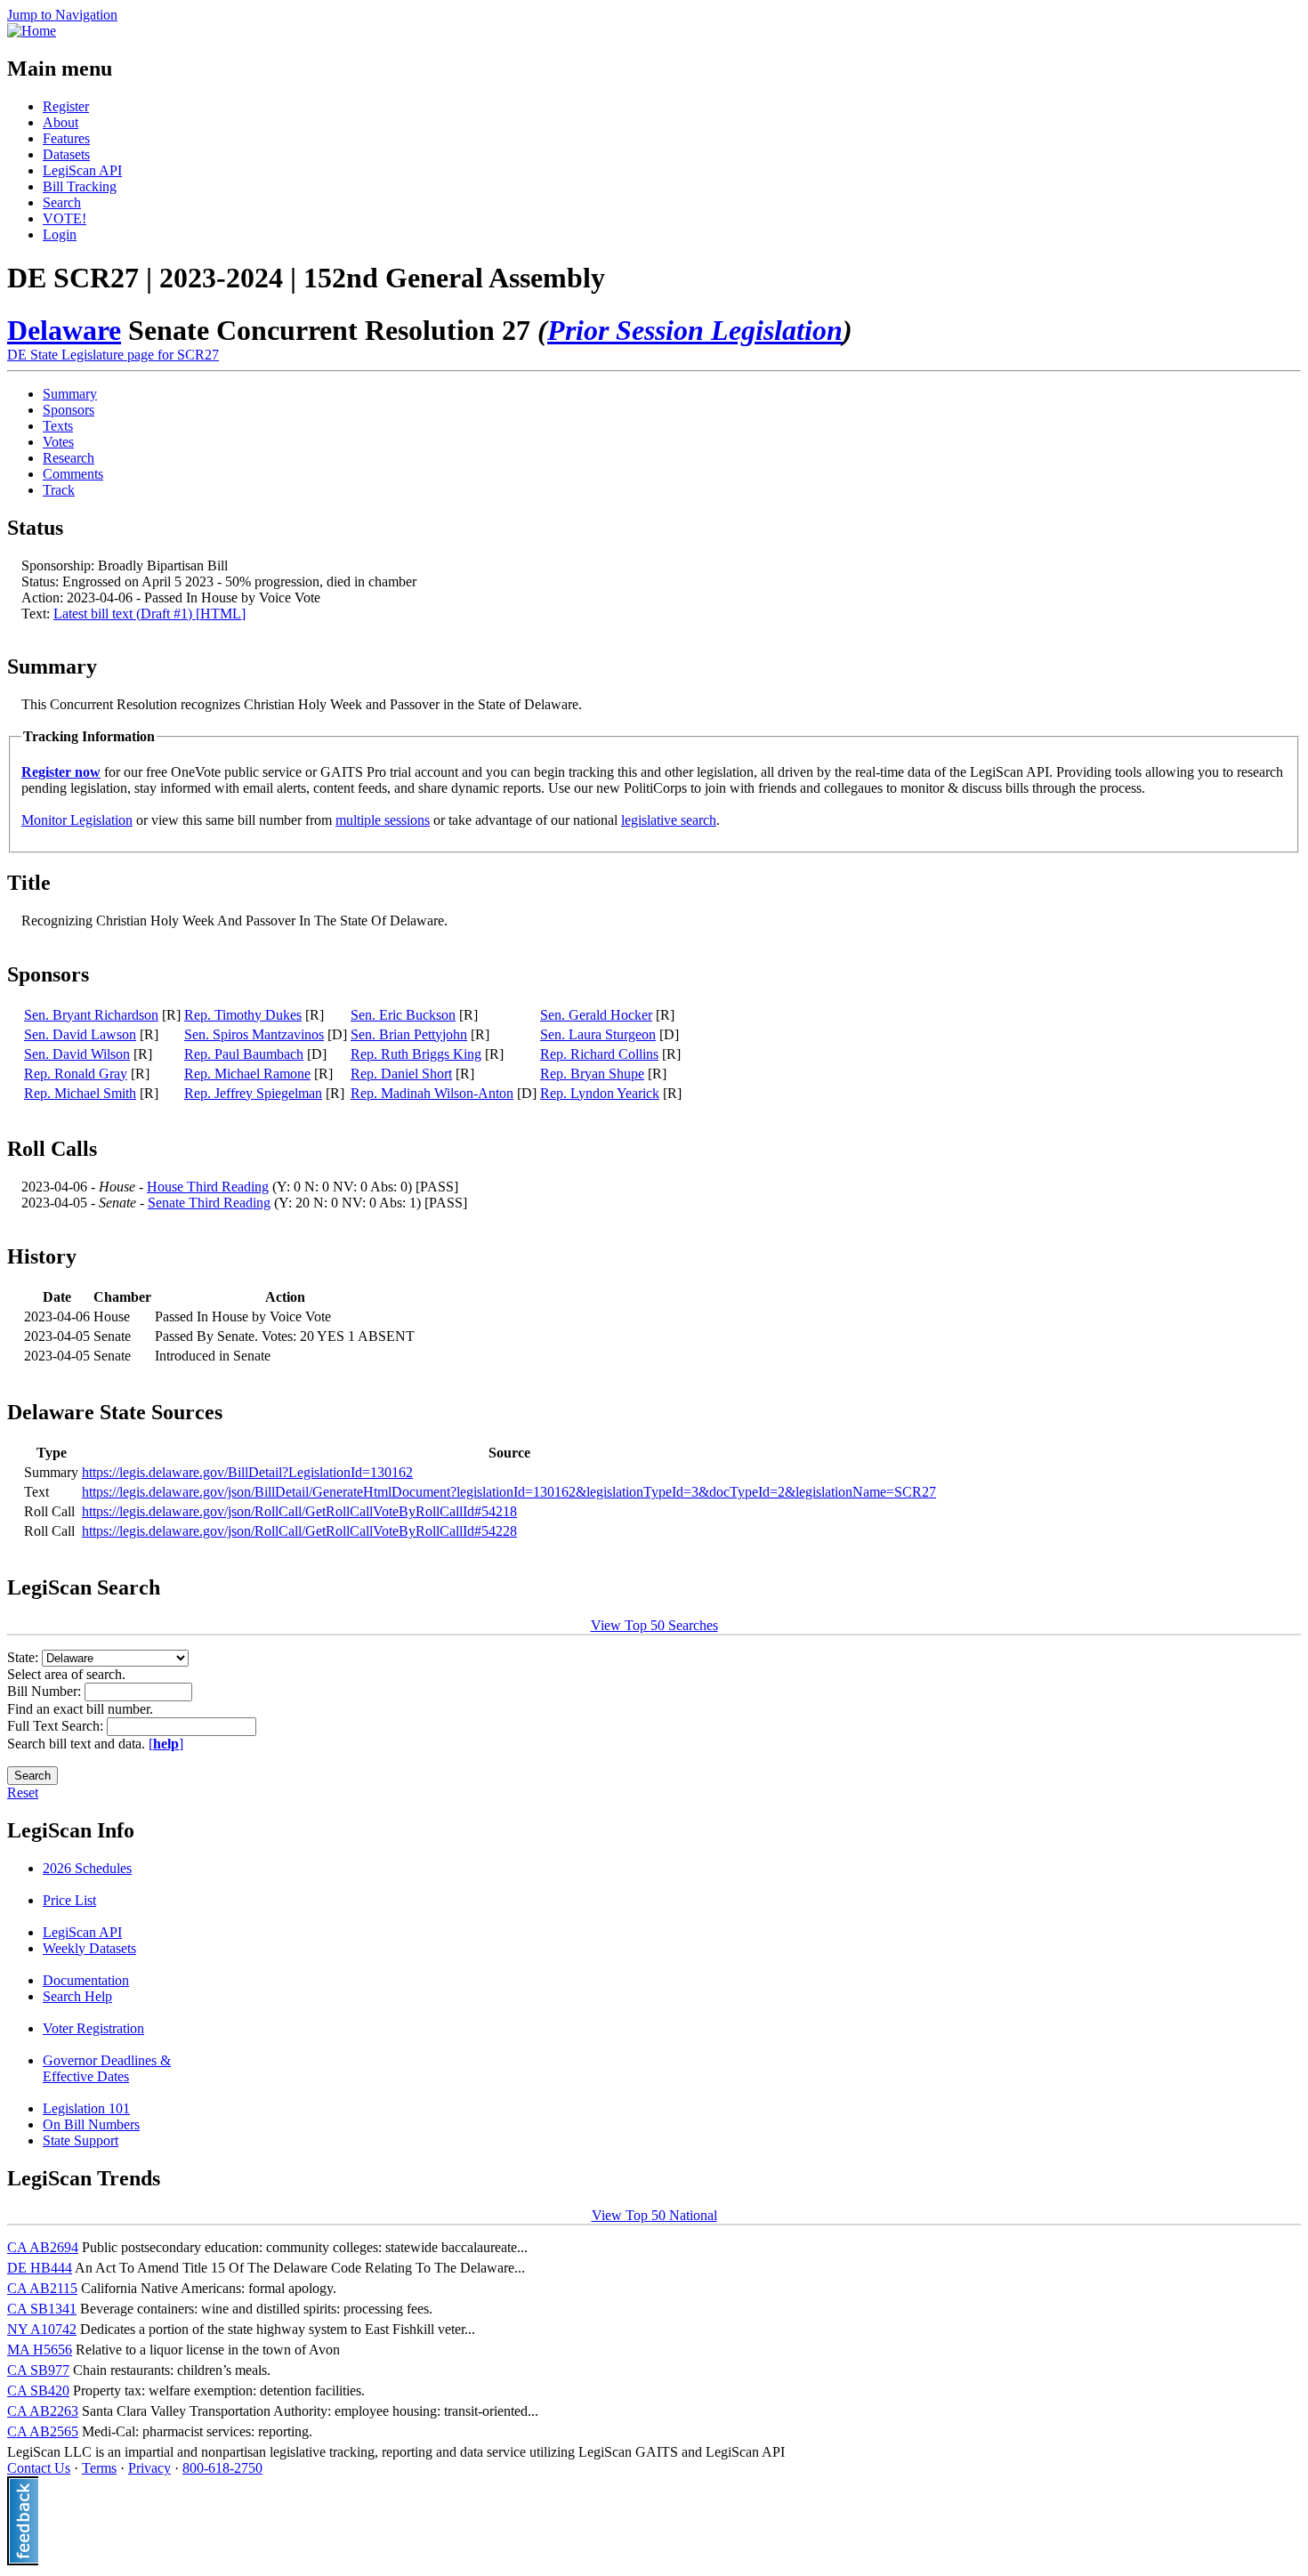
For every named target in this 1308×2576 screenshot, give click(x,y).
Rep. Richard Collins (599, 1054)
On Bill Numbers (91, 2124)
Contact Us (39, 2468)
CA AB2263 (43, 2411)
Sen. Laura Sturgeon (598, 1034)
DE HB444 (40, 2268)
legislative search (669, 820)
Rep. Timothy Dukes (243, 1015)
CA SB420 (38, 2390)
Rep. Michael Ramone (247, 1074)
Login (60, 234)
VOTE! (65, 218)
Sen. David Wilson (77, 1054)
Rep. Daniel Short (401, 1074)
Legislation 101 (86, 2108)
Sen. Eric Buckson (403, 1015)
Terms (99, 2468)
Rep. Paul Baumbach (244, 1054)
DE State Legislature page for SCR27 (113, 355)
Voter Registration (93, 2028)
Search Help (77, 1996)
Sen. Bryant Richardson (91, 1015)
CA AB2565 (43, 2431)
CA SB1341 (42, 2309)
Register (66, 106)
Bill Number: (46, 1691)
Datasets (66, 154)
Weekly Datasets (89, 1948)
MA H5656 (40, 2350)
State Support (81, 2140)
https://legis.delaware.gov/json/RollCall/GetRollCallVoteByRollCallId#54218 (299, 1511)
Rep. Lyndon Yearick (600, 1093)
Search (62, 202)
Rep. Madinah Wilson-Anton (432, 1093)
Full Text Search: (57, 1726)
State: (24, 1657)
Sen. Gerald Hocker (596, 1015)
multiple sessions (383, 820)
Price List (69, 1900)
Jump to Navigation (62, 15)
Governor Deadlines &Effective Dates (107, 2068)
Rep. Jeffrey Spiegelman (253, 1093)
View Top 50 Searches (654, 1625)
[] (166, 1744)
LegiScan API (82, 170)
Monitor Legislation (77, 820)
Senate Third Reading (209, 1203)
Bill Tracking (80, 186)
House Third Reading (208, 1187)
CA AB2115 (42, 2288)
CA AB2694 (43, 2247)
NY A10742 (42, 2329)
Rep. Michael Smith (80, 1093)
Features (66, 138)
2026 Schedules (87, 1868)
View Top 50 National (654, 2215)
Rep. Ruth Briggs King (416, 1054)
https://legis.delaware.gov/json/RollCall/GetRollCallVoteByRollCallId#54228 (299, 1531)
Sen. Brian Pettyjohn (409, 1034)
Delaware (64, 330)
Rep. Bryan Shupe (592, 1074)
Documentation (86, 1980)
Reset (23, 1793)
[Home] (32, 31)
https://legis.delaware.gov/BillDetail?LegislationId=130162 (247, 1472)
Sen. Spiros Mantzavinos (254, 1034)
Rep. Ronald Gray (76, 1074)
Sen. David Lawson (80, 1034)
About (61, 122)
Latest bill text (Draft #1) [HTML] (149, 614)
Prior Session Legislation (695, 330)
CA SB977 (38, 2370)
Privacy (149, 2468)
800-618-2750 (222, 2468)
